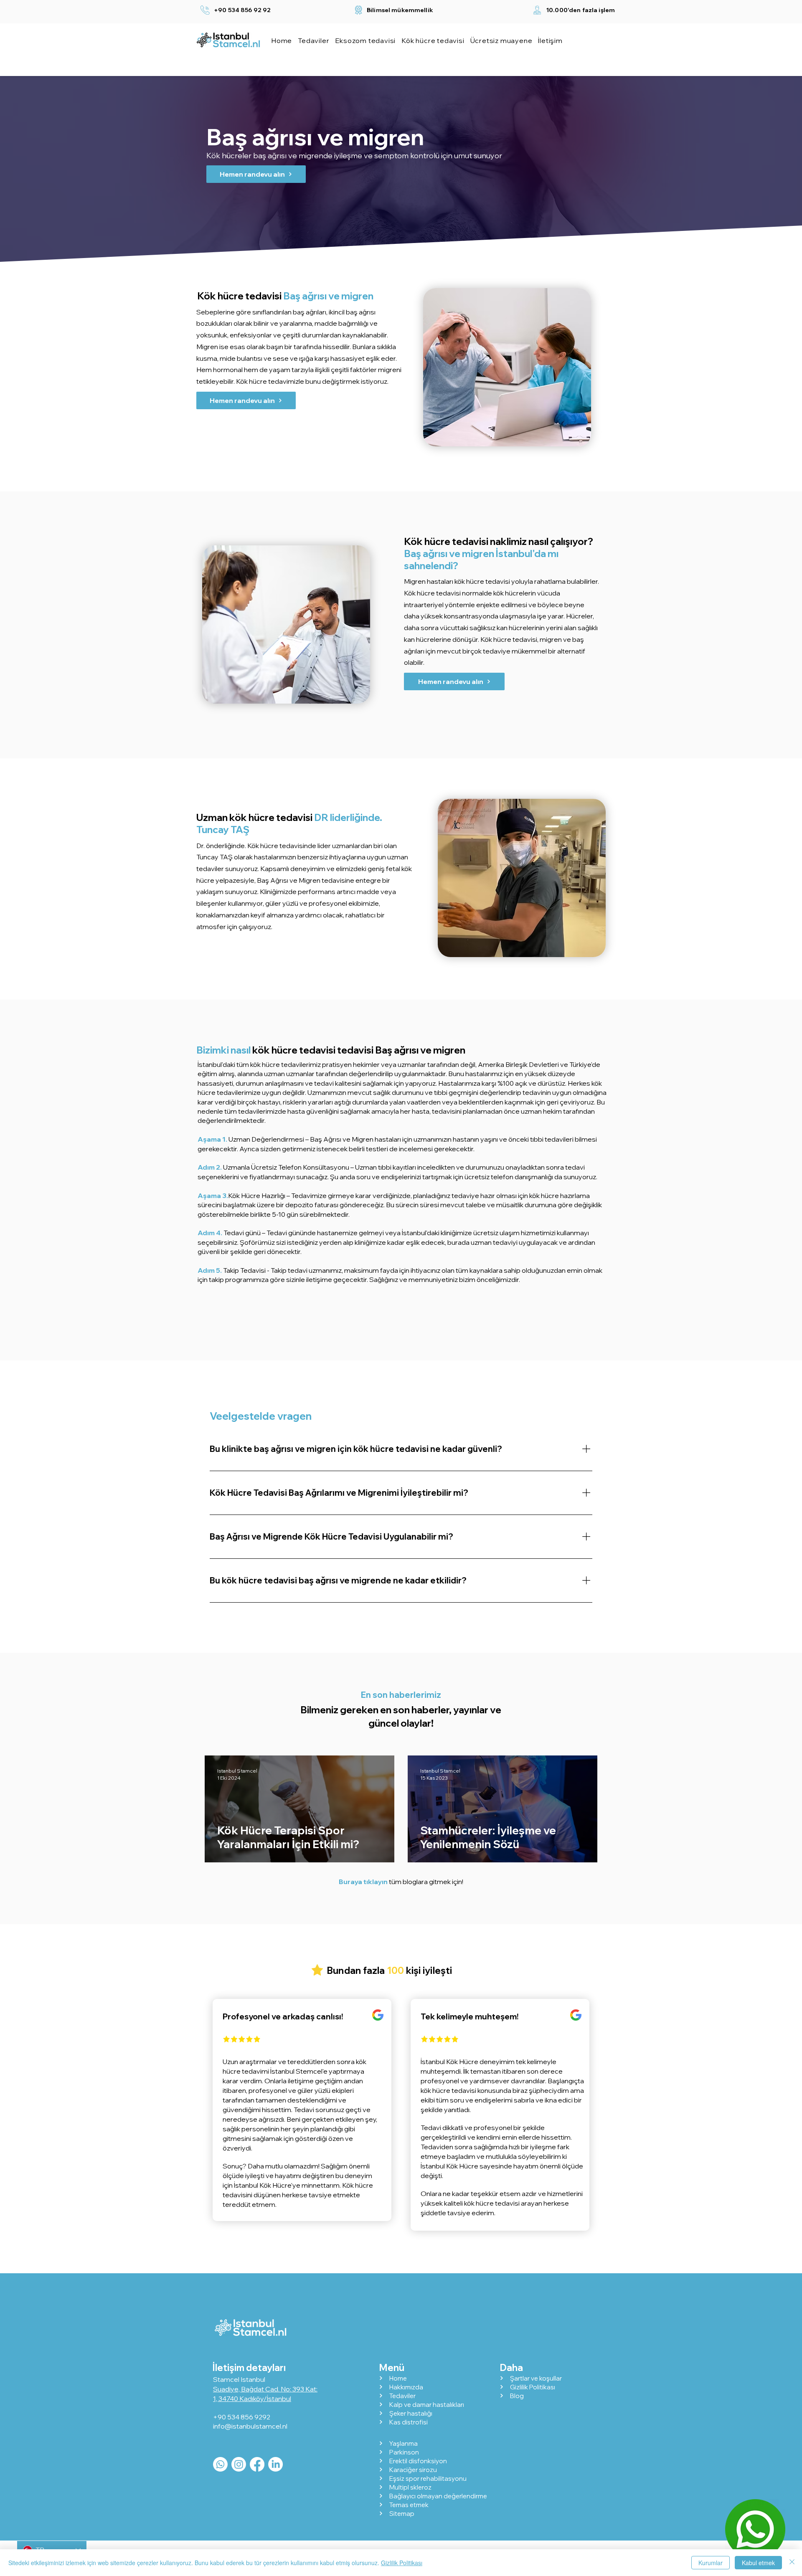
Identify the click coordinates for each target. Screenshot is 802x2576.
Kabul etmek (758, 2563)
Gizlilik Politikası (402, 2563)
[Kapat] (792, 2563)
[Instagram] (239, 2464)
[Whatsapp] (220, 2464)
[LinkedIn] (275, 2464)
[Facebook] (257, 2464)
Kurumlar (711, 2563)
